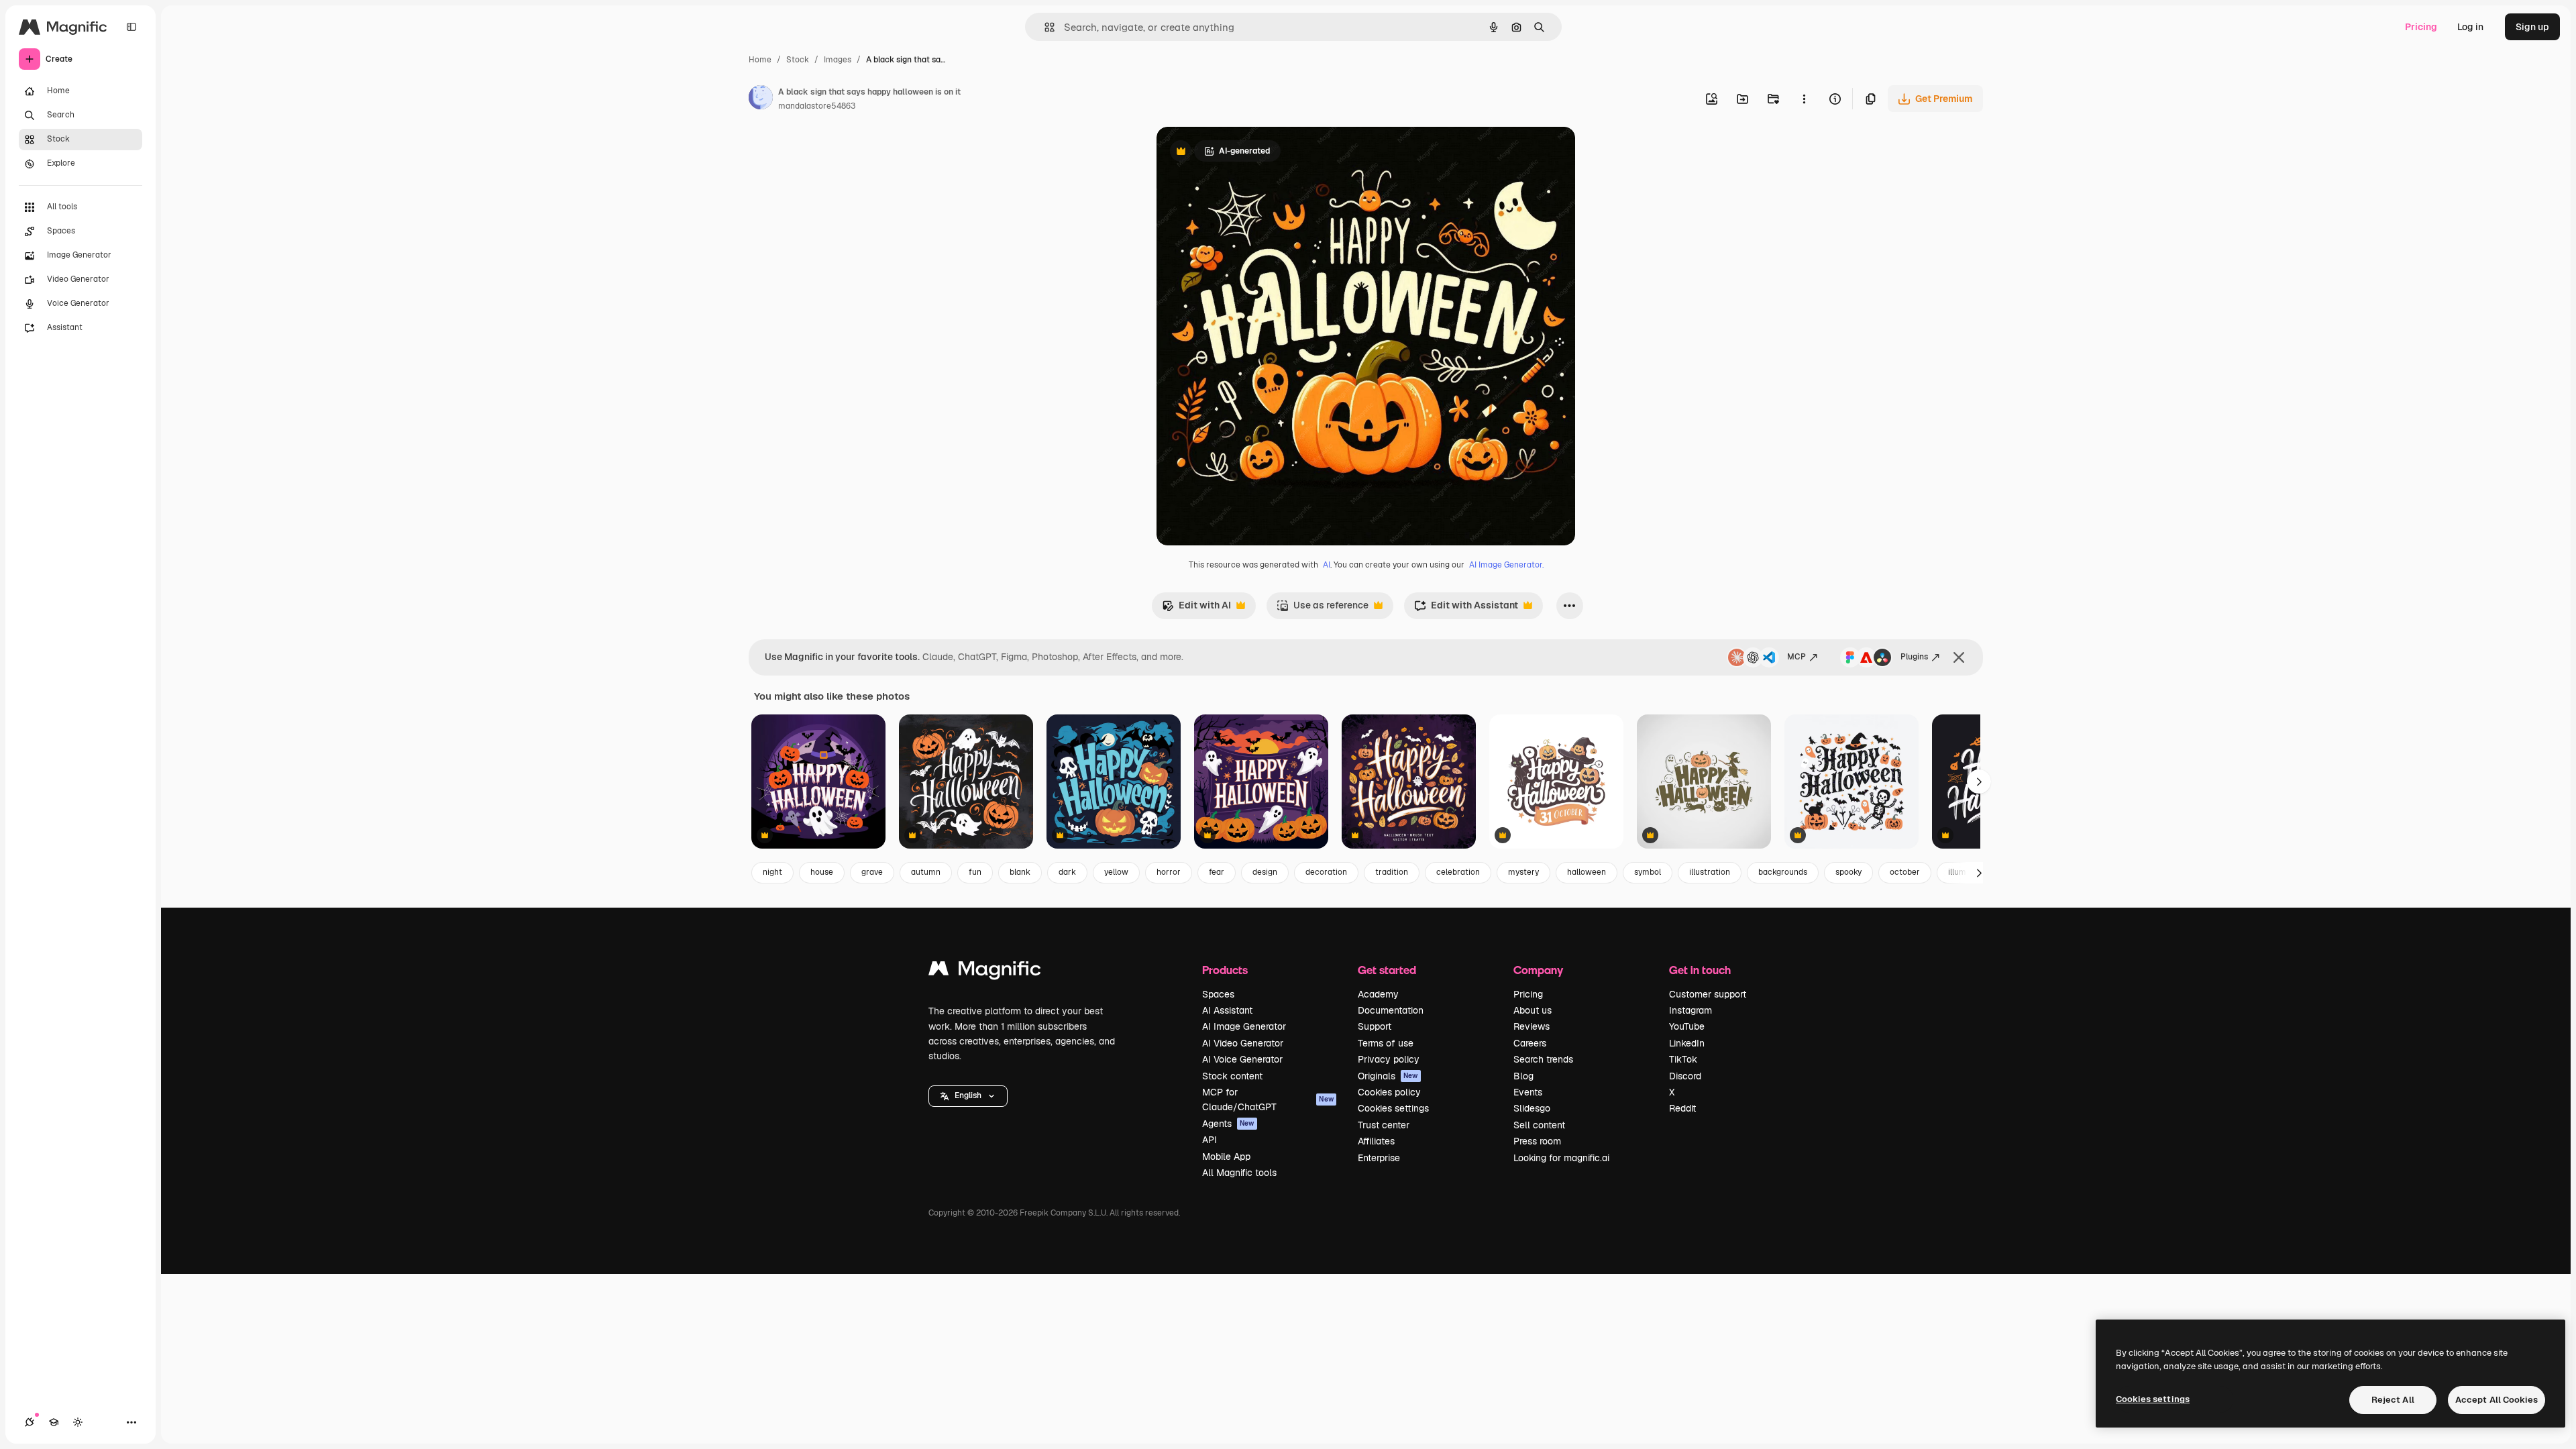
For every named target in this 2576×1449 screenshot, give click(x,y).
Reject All (2393, 1400)
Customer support (1708, 994)
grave (872, 872)
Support (1375, 1026)
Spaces (1218, 994)
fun (975, 872)
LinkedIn (1687, 1043)
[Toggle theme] (78, 1422)
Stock (798, 60)
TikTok (1683, 1059)
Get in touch (1700, 970)
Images (838, 60)
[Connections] (30, 1422)
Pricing (2421, 27)
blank (1020, 872)
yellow (1116, 872)
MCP (1796, 657)
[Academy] (54, 1422)
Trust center (1384, 1125)
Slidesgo (1532, 1108)
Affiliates (1376, 1141)
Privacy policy (1389, 1059)
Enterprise (1379, 1158)
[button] (968, 1096)
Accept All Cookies (2497, 1400)
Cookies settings (1393, 1108)
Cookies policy (1389, 1092)
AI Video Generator (1243, 1043)
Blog (1523, 1076)
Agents (1228, 1124)
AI (1327, 565)
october (1905, 872)
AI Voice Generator (1242, 1059)
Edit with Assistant (1466, 609)
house (822, 872)
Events (1528, 1092)
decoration (1326, 872)
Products (1225, 970)
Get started (1387, 970)
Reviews (1532, 1026)
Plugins (1914, 657)
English (968, 1095)
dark (1067, 872)
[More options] (1804, 99)
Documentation (1391, 1010)
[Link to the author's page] (761, 99)
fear (1217, 872)
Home (760, 60)
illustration (1710, 872)
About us (1533, 1010)
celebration (1458, 872)
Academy (1378, 994)
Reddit (1682, 1108)
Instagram (1690, 1010)
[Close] (1959, 657)
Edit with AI (1196, 609)
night (772, 872)
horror (1169, 872)
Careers (1530, 1043)
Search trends (1543, 1059)
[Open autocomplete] (1044, 27)
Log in (2470, 27)
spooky (1848, 872)
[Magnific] (985, 972)
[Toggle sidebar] (131, 27)
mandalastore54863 (817, 106)
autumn (926, 872)
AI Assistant (1227, 1010)
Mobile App (1226, 1157)
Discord (1685, 1076)
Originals (1388, 1076)
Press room (1537, 1141)
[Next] (1979, 782)
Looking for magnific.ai (1561, 1158)
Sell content (1539, 1125)
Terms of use (1386, 1043)
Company (1538, 970)
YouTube (1687, 1026)
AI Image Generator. (1506, 565)
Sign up (2532, 27)
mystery (1523, 872)
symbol (1648, 872)
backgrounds (1783, 872)
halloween (1587, 872)
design (1265, 872)
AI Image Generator (1244, 1026)
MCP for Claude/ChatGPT (1268, 1099)
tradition (1392, 872)
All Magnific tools (1239, 1173)
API (1210, 1140)
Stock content (1232, 1076)
